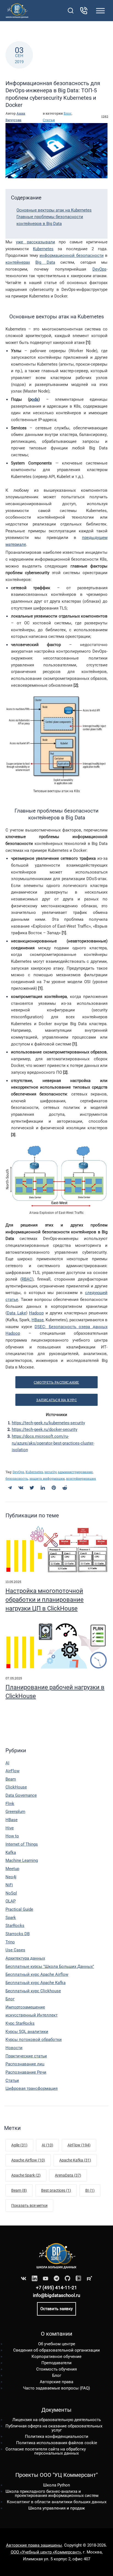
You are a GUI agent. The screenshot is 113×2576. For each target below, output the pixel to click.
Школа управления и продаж (56, 2508)
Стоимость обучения (56, 2369)
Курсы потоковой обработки (34, 2040)
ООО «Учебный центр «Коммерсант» (46, 2552)
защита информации (47, 1478)
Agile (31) (19, 2145)
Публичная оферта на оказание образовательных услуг (54, 2428)
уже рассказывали (35, 242)
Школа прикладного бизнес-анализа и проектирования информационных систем (52, 2493)
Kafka (11, 1852)
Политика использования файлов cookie (57, 2443)
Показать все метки (29, 2205)
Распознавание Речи (26, 2072)
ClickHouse (16, 1787)
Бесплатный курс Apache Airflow (37, 1974)
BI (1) (90, 2190)
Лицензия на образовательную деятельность (57, 2420)
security (50, 1472)
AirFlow (12, 1771)
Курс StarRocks (20, 2023)
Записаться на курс (56, 1400)
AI (7, 1763)
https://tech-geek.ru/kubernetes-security (48, 1423)
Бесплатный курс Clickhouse (33, 1991)
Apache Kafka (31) (75, 2160)
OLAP (11, 1901)
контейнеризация (81, 1478)
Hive (10, 1828)
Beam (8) (19, 2190)
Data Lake (16, 1313)
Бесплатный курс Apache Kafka (36, 1983)
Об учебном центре (57, 2344)
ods (35, 399)
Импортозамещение (25, 2007)
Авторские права (56, 2382)
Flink (10, 1804)
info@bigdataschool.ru (56, 2295)
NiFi (9, 1885)
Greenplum (15, 1812)
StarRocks (15, 1926)
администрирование (75, 1472)
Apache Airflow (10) (28, 2160)
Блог (68, 113)
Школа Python (56, 2485)
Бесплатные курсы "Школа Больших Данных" (50, 1966)
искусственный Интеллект (32, 2015)
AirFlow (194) (79, 2145)
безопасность (17, 1478)
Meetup (12, 1869)
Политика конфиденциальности (57, 2436)
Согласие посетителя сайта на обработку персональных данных (46, 2451)
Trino (10, 1942)
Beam (11, 1779)
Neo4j (11, 1877)
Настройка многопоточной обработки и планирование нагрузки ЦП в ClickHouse (45, 1600)
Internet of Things (22, 1844)
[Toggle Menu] (100, 11)
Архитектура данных (25, 1958)
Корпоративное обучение (56, 2357)
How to (12, 1836)
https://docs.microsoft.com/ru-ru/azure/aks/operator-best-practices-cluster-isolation (53, 1443)
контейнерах (18, 262)
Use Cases (15, 1950)
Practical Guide (19, 1909)
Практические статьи (26, 2056)
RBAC (27, 1279)
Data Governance (21, 1795)
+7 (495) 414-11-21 (56, 2288)
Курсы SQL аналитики (27, 2032)
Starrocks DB (18, 1934)
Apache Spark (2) (26, 2175)
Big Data (45, 262)
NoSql (11, 1893)
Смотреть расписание (56, 1382)
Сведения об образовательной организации (56, 2350)
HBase (38, 1320)
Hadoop (36, 1313)
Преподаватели (56, 2363)
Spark (11, 1918)
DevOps (99, 269)
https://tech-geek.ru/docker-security (45, 1429)
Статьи (49, 120)
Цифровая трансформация (32, 2088)
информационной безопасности (72, 255)
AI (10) (47, 2145)
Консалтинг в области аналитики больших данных (57, 2502)
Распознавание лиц (25, 2064)
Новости (14, 2048)
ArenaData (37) (68, 2175)
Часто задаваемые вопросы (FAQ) (56, 2388)
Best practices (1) (56, 2190)
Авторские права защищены (34, 2545)
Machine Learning (22, 1860)
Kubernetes (43, 249)
